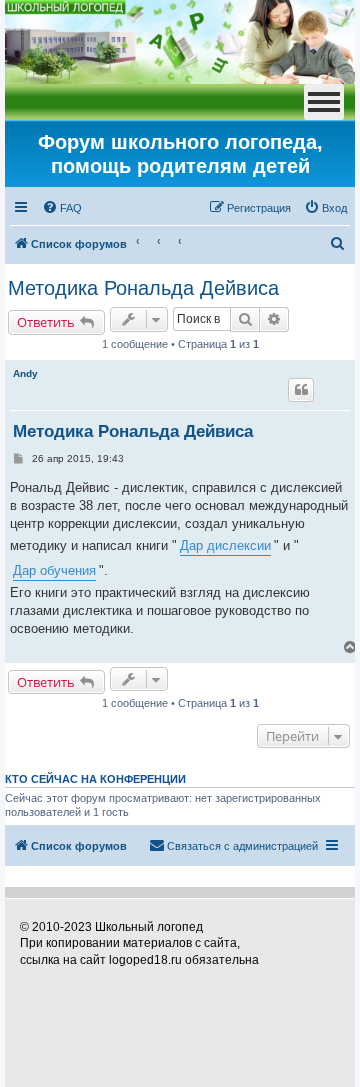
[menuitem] (62, 208)
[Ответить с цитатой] (301, 390)
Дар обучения (54, 570)
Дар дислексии (225, 545)
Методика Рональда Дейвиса (143, 288)
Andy (25, 373)
